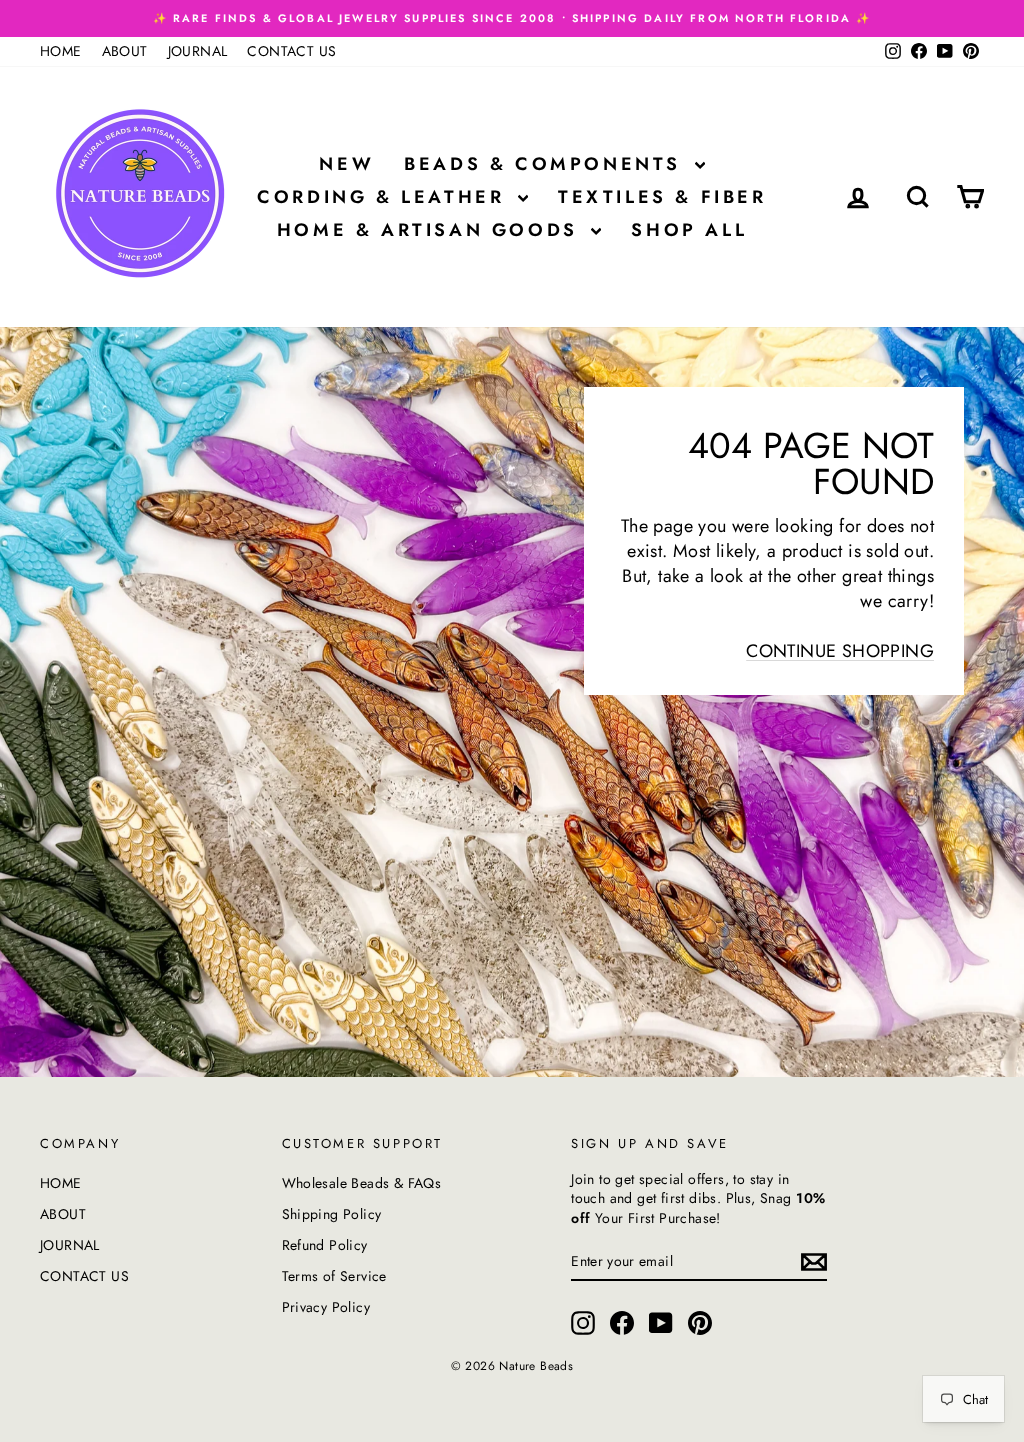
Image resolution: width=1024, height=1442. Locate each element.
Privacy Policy (326, 1307)
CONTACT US (291, 51)
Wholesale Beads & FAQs (362, 1183)
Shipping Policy (332, 1214)
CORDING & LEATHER (385, 197)
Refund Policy (325, 1245)
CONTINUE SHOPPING (840, 651)
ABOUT (125, 51)
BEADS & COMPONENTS (546, 164)
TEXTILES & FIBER (662, 197)
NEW (346, 164)
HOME (61, 51)
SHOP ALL (689, 230)
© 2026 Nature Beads (512, 1366)
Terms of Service (334, 1276)
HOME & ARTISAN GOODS (432, 230)
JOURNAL (198, 51)
